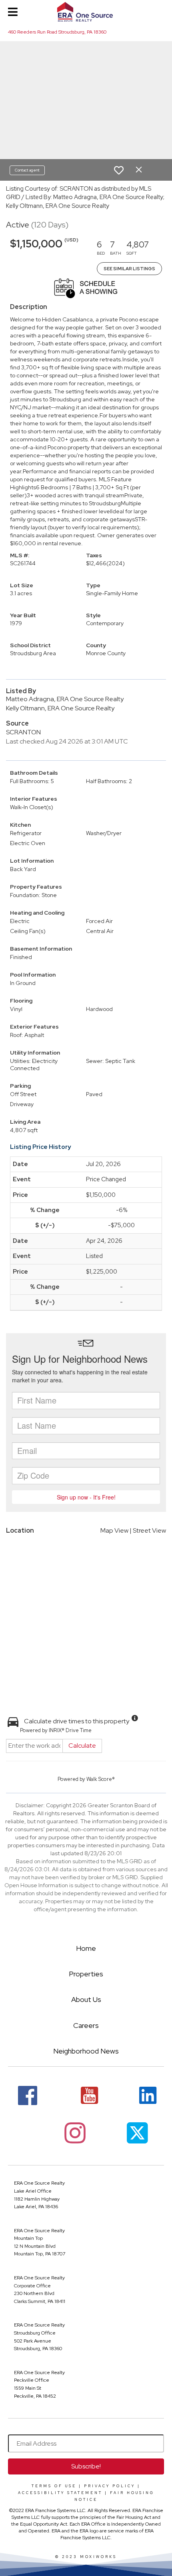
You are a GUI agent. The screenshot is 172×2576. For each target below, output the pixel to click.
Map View (114, 1530)
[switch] (119, 170)
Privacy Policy (110, 2486)
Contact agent (27, 170)
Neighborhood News (86, 2051)
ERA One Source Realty (39, 2183)
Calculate (82, 1746)
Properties (86, 1974)
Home (86, 1948)
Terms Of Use (54, 2486)
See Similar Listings (129, 269)
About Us (86, 1999)
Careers (86, 2025)
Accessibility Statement (60, 2493)
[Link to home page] (86, 12)
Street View (149, 1530)
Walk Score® (101, 1779)
